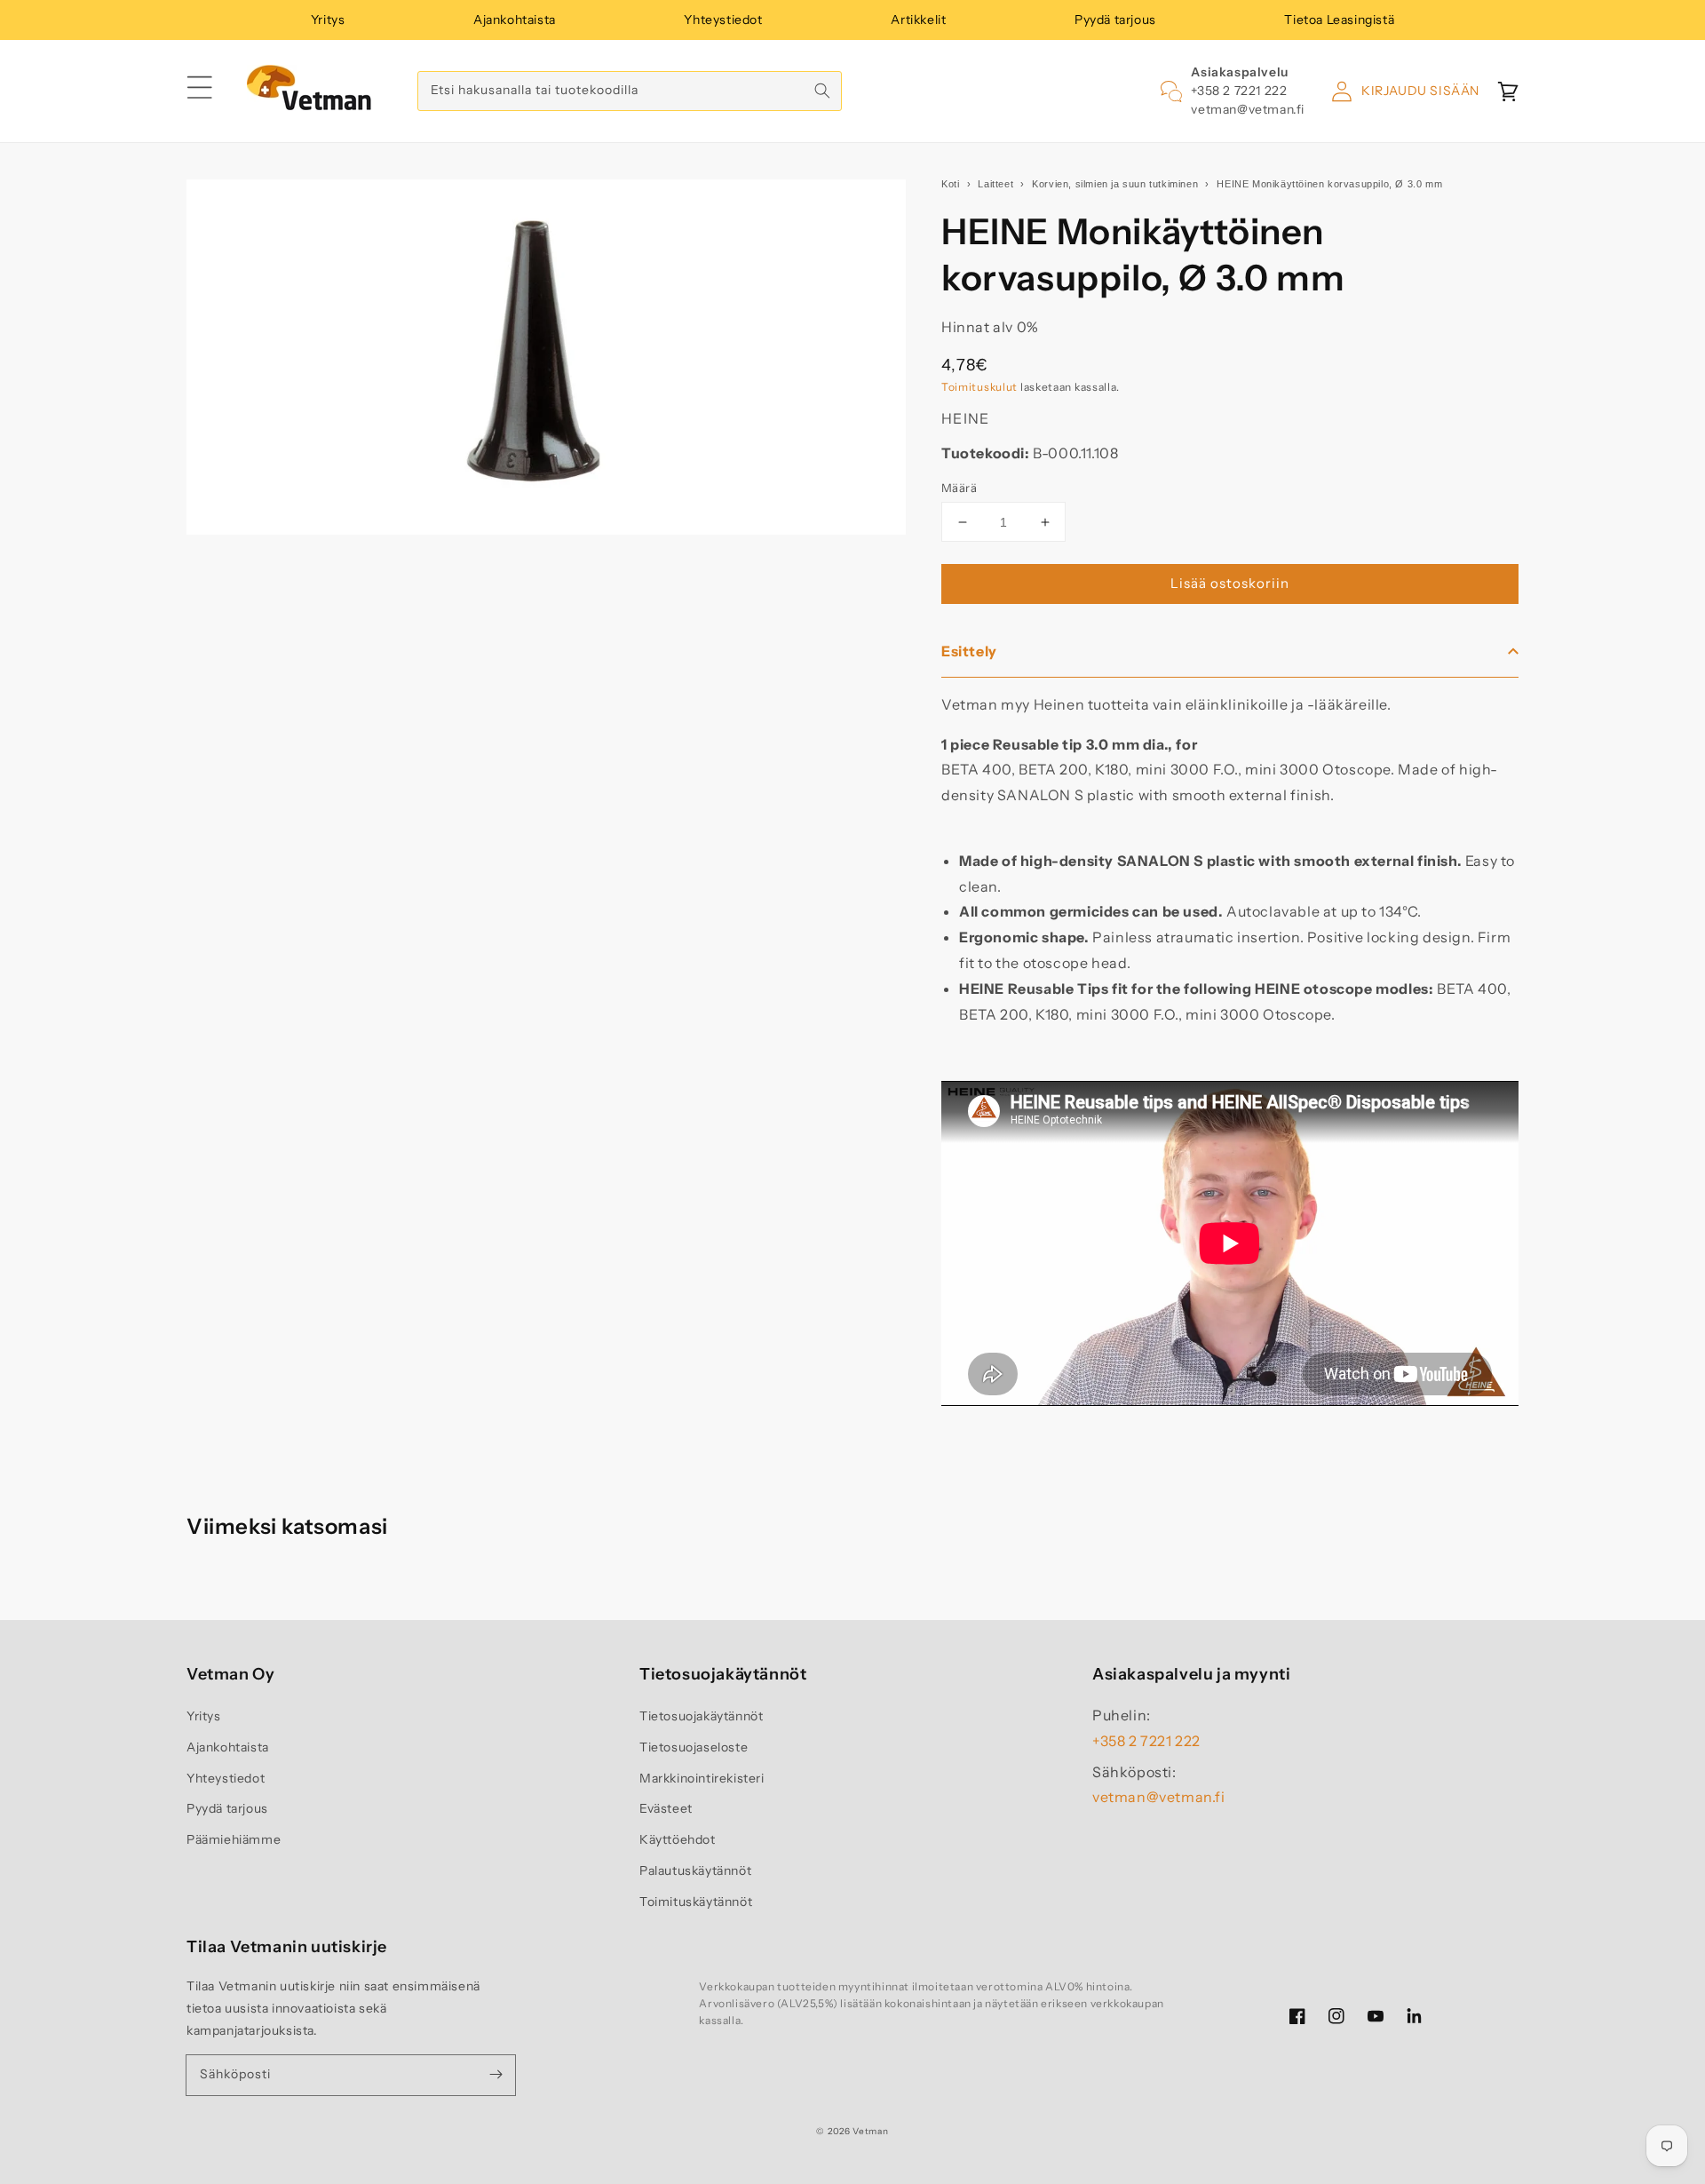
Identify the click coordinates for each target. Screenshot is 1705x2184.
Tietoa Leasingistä (1339, 20)
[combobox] (630, 91)
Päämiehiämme (234, 1839)
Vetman (870, 2131)
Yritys (328, 20)
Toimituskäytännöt (696, 1902)
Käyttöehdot (678, 1839)
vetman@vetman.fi (1248, 109)
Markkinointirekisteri (702, 1778)
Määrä (959, 488)
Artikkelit (918, 20)
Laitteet (995, 184)
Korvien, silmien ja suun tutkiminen (1115, 184)
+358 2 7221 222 (1239, 91)
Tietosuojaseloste (694, 1747)
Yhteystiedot (723, 20)
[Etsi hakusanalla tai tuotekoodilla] (822, 91)
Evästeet (666, 1808)
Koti (950, 184)
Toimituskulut (979, 387)
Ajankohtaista (515, 20)
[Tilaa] (496, 2075)
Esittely (969, 651)
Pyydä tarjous (1115, 20)
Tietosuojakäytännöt (701, 1716)
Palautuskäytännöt (695, 1870)
